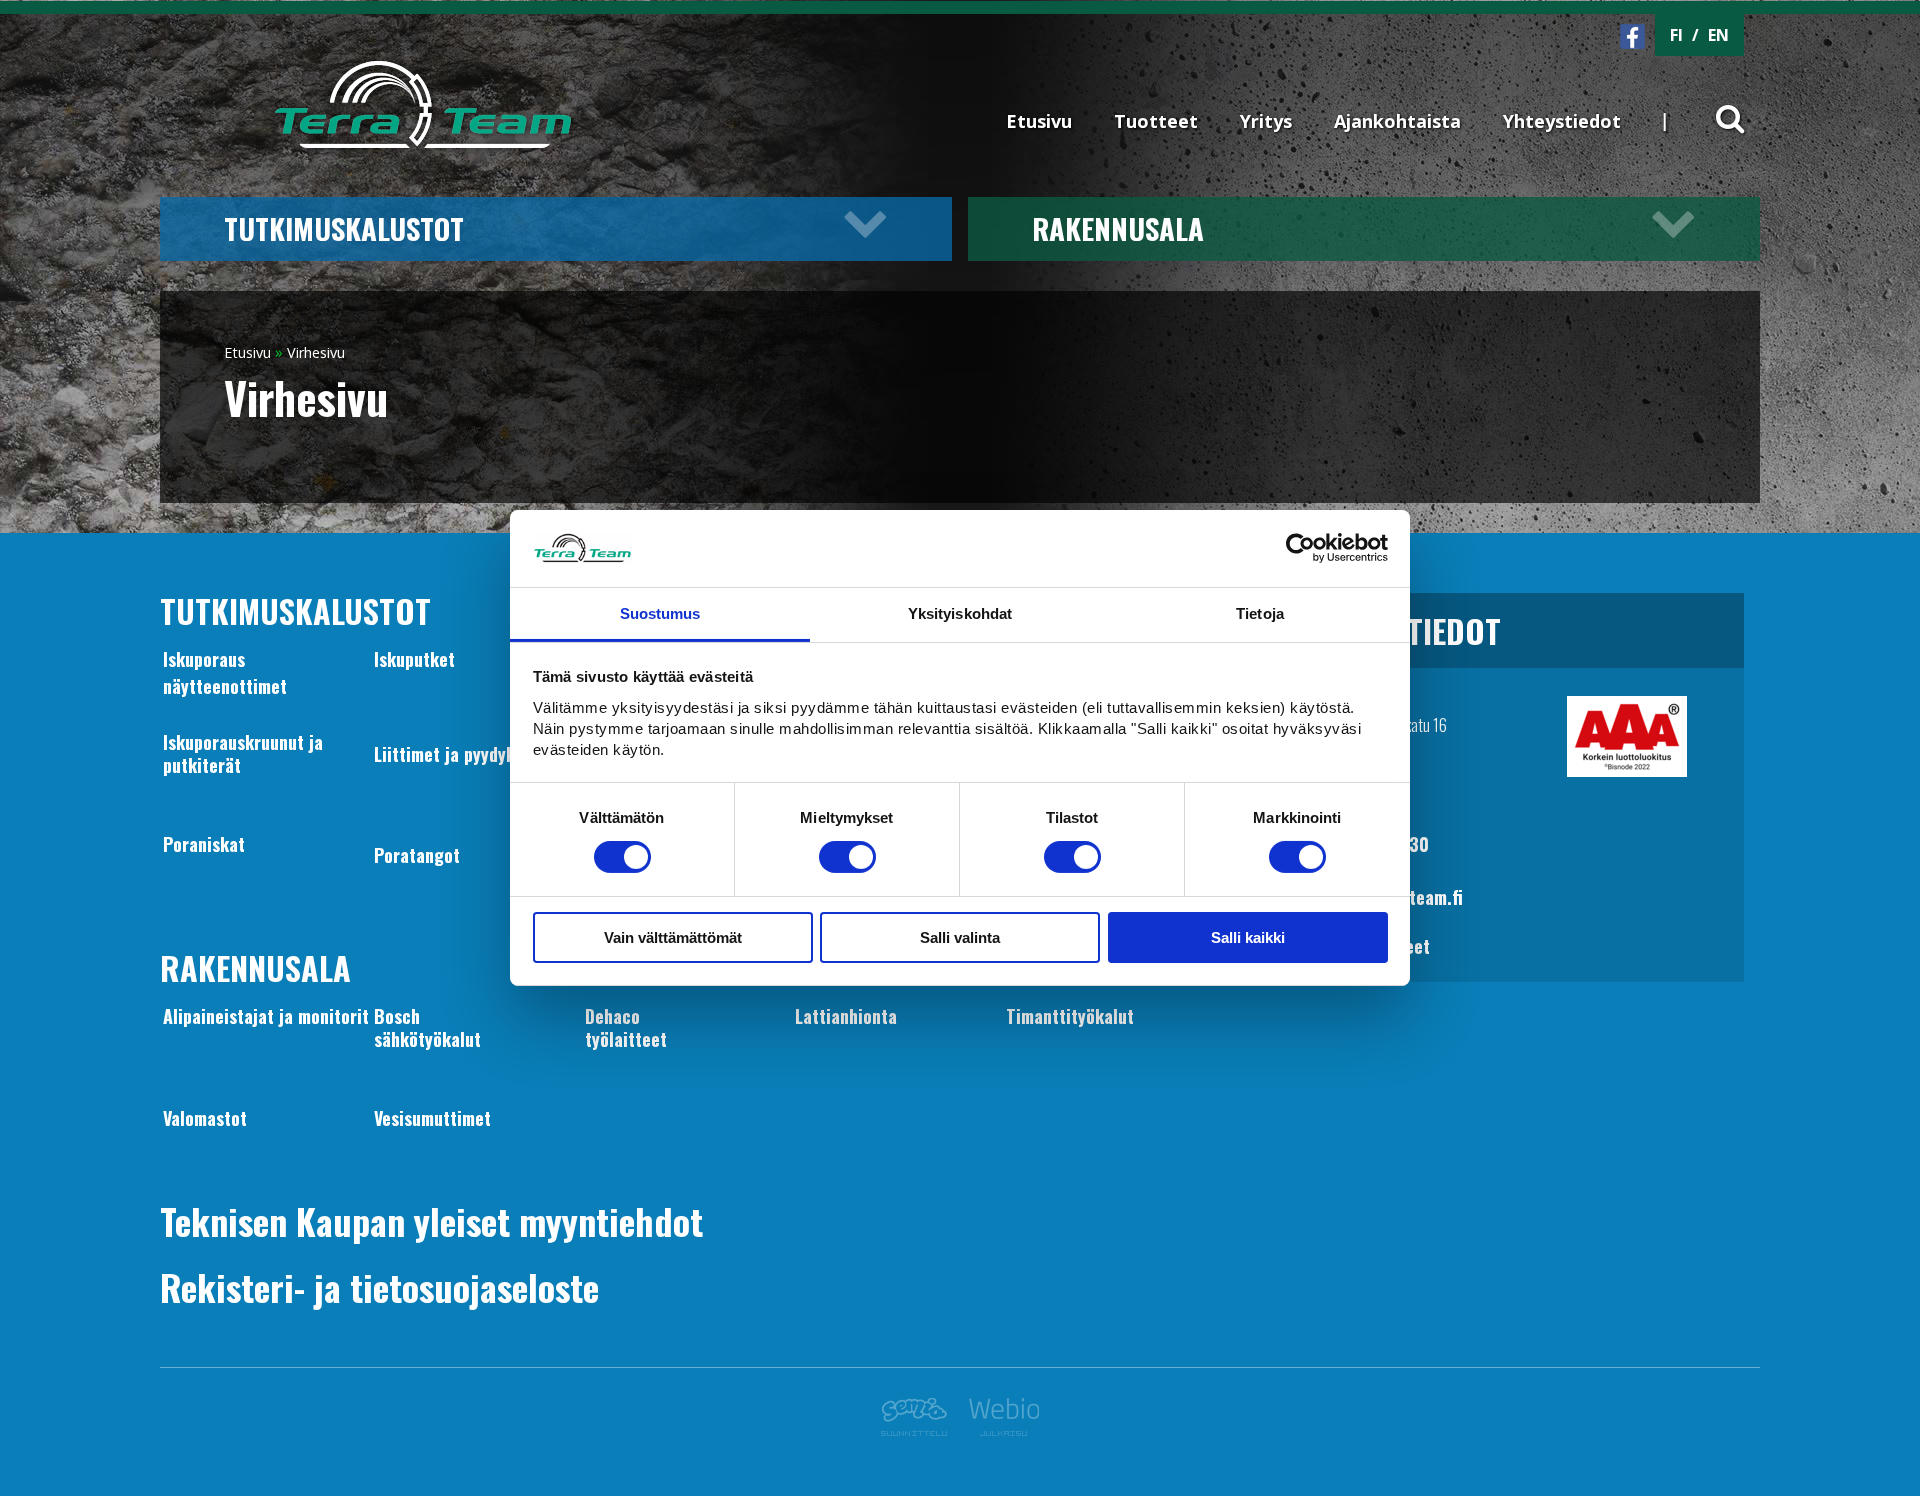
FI (1676, 35)
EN (1718, 35)
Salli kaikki (1248, 937)
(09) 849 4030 (1372, 844)
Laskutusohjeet (1372, 946)
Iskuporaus (204, 659)
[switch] (847, 857)
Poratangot (417, 855)
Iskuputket (414, 659)
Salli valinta (960, 937)
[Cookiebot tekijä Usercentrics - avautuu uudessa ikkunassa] (1300, 548)
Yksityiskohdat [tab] (960, 613)
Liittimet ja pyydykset (456, 754)
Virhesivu (316, 352)
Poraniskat (204, 844)
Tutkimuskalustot (344, 228)
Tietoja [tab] (1260, 613)
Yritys (1266, 121)
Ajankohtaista (1397, 121)
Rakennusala (1118, 228)
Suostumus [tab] (660, 613)
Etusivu (1039, 121)
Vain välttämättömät (673, 937)
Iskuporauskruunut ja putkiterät (243, 753)
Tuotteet (1156, 121)
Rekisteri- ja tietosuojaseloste (379, 1286)
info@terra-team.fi (1389, 897)
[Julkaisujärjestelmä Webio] (998, 1430)
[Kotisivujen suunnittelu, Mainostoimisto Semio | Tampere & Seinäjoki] (919, 1430)
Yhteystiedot (1562, 121)
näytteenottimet (225, 686)
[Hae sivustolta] (1717, 102)
